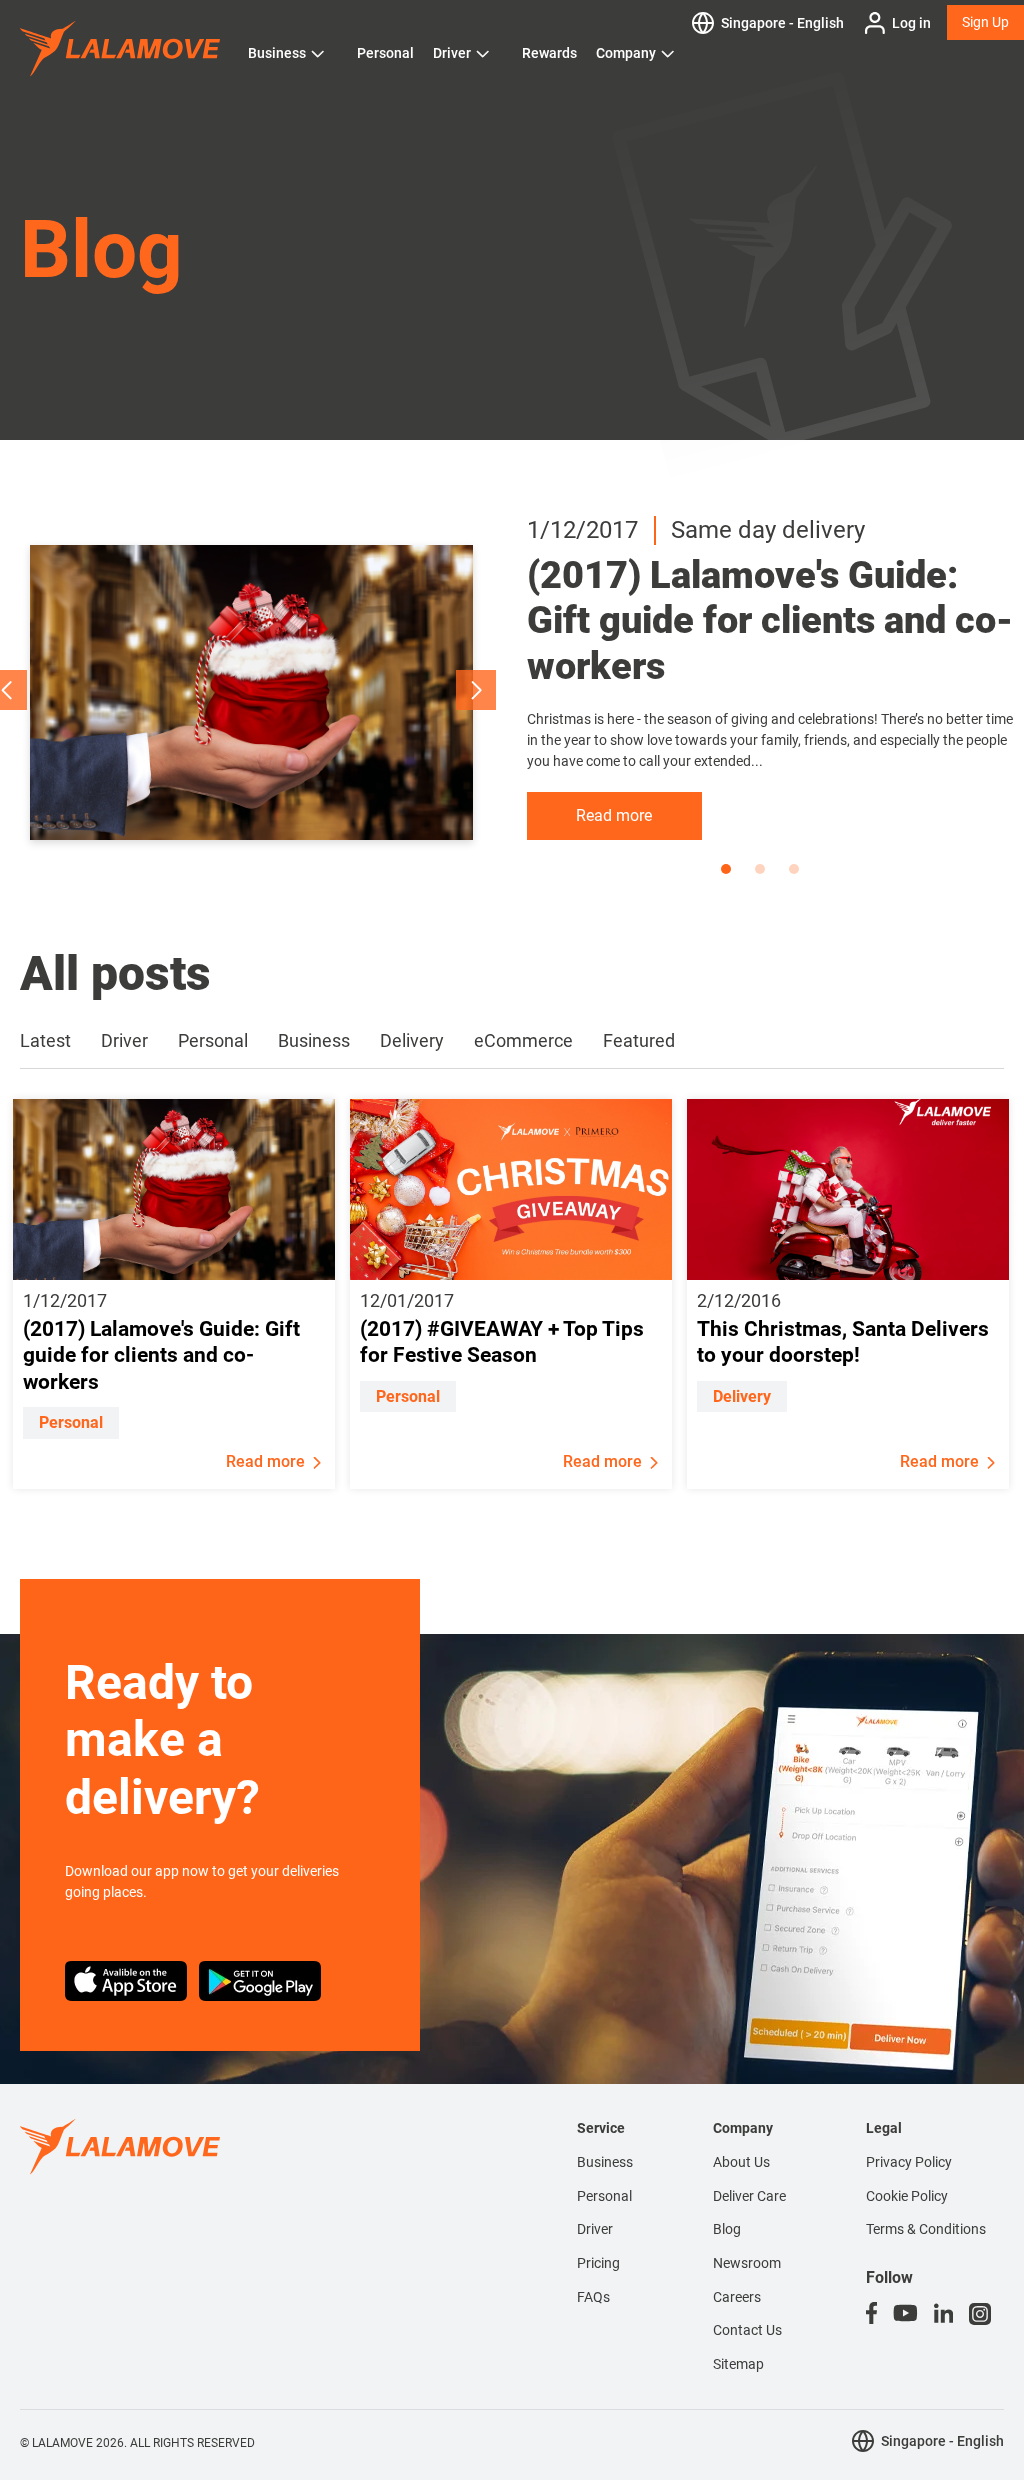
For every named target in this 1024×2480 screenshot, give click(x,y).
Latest (45, 1040)
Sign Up (985, 22)
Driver (452, 53)
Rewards (549, 53)
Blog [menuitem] (727, 2229)
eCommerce (523, 1040)
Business (277, 53)
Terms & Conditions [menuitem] (926, 2229)
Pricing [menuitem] (598, 2263)
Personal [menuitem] (604, 2196)
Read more (614, 815)
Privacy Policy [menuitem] (909, 2162)
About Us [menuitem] (741, 2162)
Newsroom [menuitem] (747, 2263)
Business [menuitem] (605, 2162)
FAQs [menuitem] (593, 2297)
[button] (476, 690)
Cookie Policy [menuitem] (907, 2196)
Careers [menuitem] (737, 2297)
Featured (639, 1040)
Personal (385, 53)
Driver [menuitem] (595, 2229)
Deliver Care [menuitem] (749, 2196)
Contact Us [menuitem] (747, 2330)
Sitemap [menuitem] (738, 2364)
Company (626, 53)
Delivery (412, 1040)
